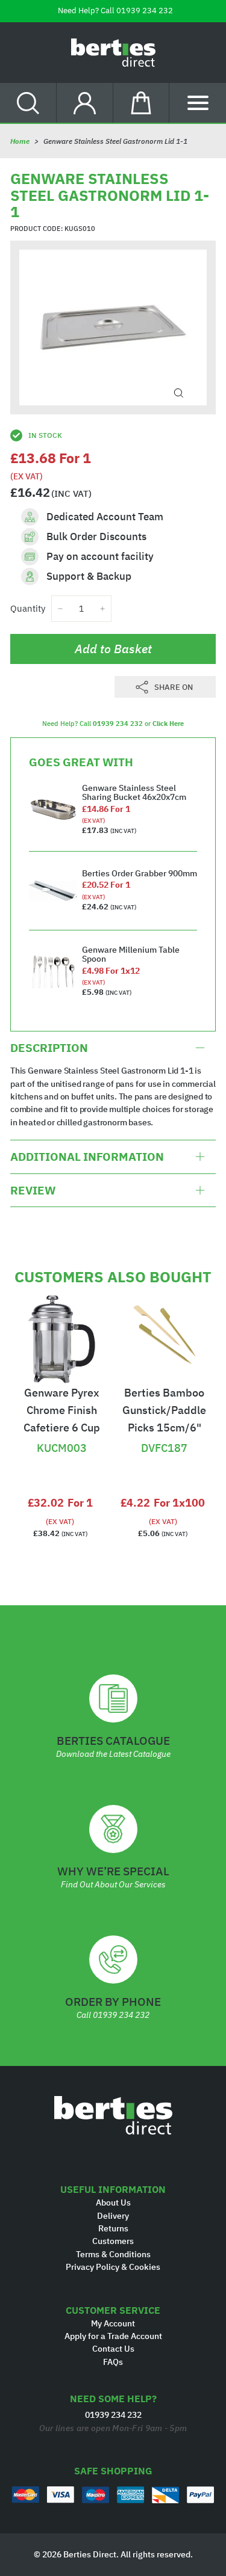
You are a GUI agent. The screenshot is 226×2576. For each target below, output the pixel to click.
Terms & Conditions (113, 2254)
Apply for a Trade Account (113, 2336)
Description (49, 1048)
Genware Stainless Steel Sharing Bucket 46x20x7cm (134, 792)
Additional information (87, 1157)
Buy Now (61, 1423)
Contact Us (113, 2349)
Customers (113, 2241)
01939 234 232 (145, 11)
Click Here (168, 724)
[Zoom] (179, 393)
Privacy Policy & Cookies (113, 2267)
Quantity (28, 608)
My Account (113, 2323)
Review (33, 1190)
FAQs (113, 2362)
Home (20, 141)
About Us (113, 2203)
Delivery (113, 2216)
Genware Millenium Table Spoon (131, 954)
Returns (113, 2228)
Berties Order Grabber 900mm (140, 873)
